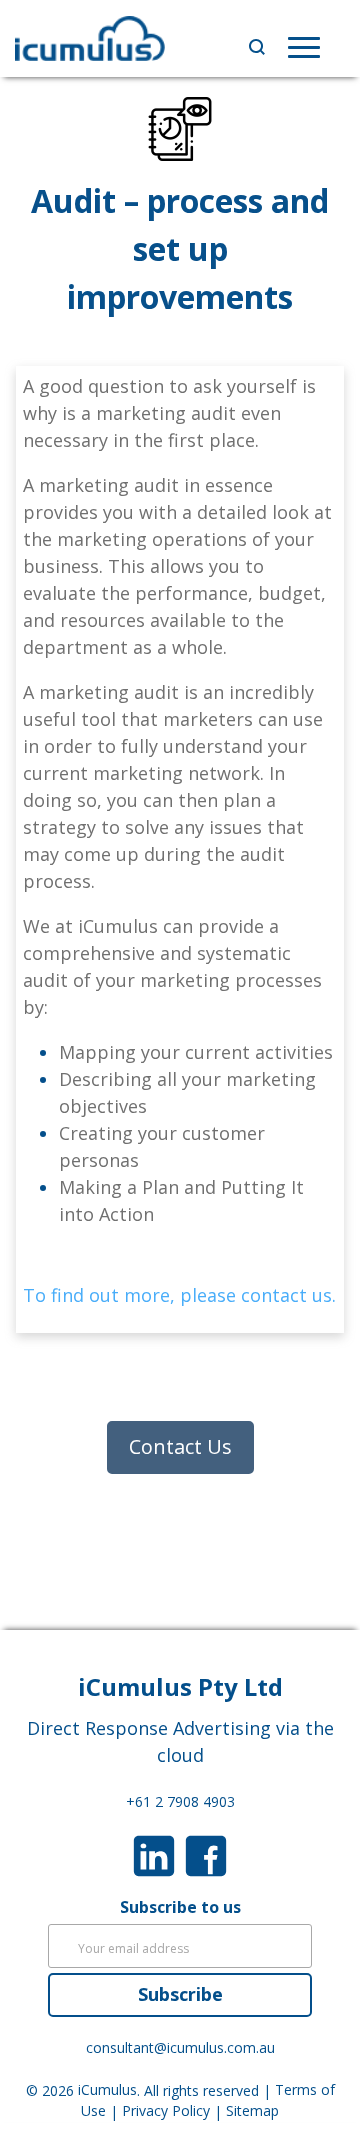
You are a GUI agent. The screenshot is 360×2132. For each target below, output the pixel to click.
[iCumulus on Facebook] (206, 1854)
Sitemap (252, 2111)
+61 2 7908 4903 (180, 1801)
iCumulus (107, 2090)
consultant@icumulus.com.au (180, 2048)
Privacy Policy (166, 2111)
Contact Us (180, 1446)
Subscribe (180, 1994)
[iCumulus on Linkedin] (154, 1854)
